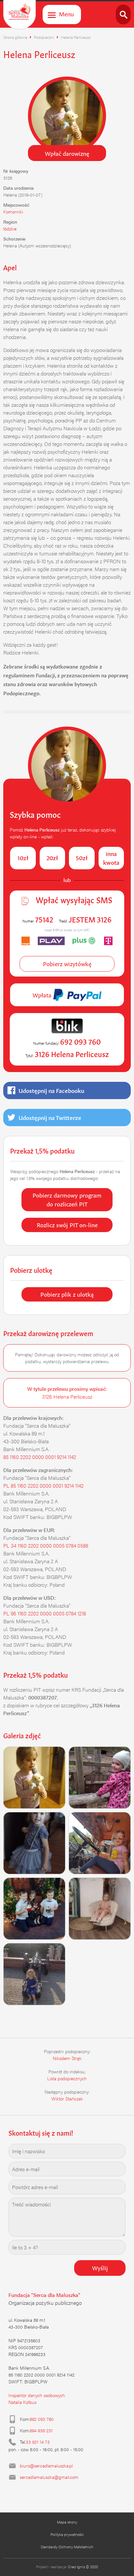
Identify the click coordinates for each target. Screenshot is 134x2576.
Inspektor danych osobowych (37, 2395)
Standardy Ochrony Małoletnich (67, 2547)
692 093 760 (42, 2419)
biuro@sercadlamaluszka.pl (46, 2466)
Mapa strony (67, 2522)
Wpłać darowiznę (67, 153)
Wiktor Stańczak (67, 2098)
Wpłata (43, 994)
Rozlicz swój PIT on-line (67, 1224)
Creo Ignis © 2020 (83, 2567)
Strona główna (15, 37)
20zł (52, 857)
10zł (23, 857)
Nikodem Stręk (67, 2058)
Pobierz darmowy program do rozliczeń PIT (67, 1199)
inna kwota (111, 857)
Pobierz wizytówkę (67, 963)
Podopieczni (44, 37)
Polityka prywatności (67, 2534)
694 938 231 (41, 2430)
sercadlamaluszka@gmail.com (49, 2477)
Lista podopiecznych (67, 2078)
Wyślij (100, 2267)
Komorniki (13, 212)
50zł (82, 857)
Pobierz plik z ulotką (67, 1294)
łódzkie (10, 228)
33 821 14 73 (38, 2442)
